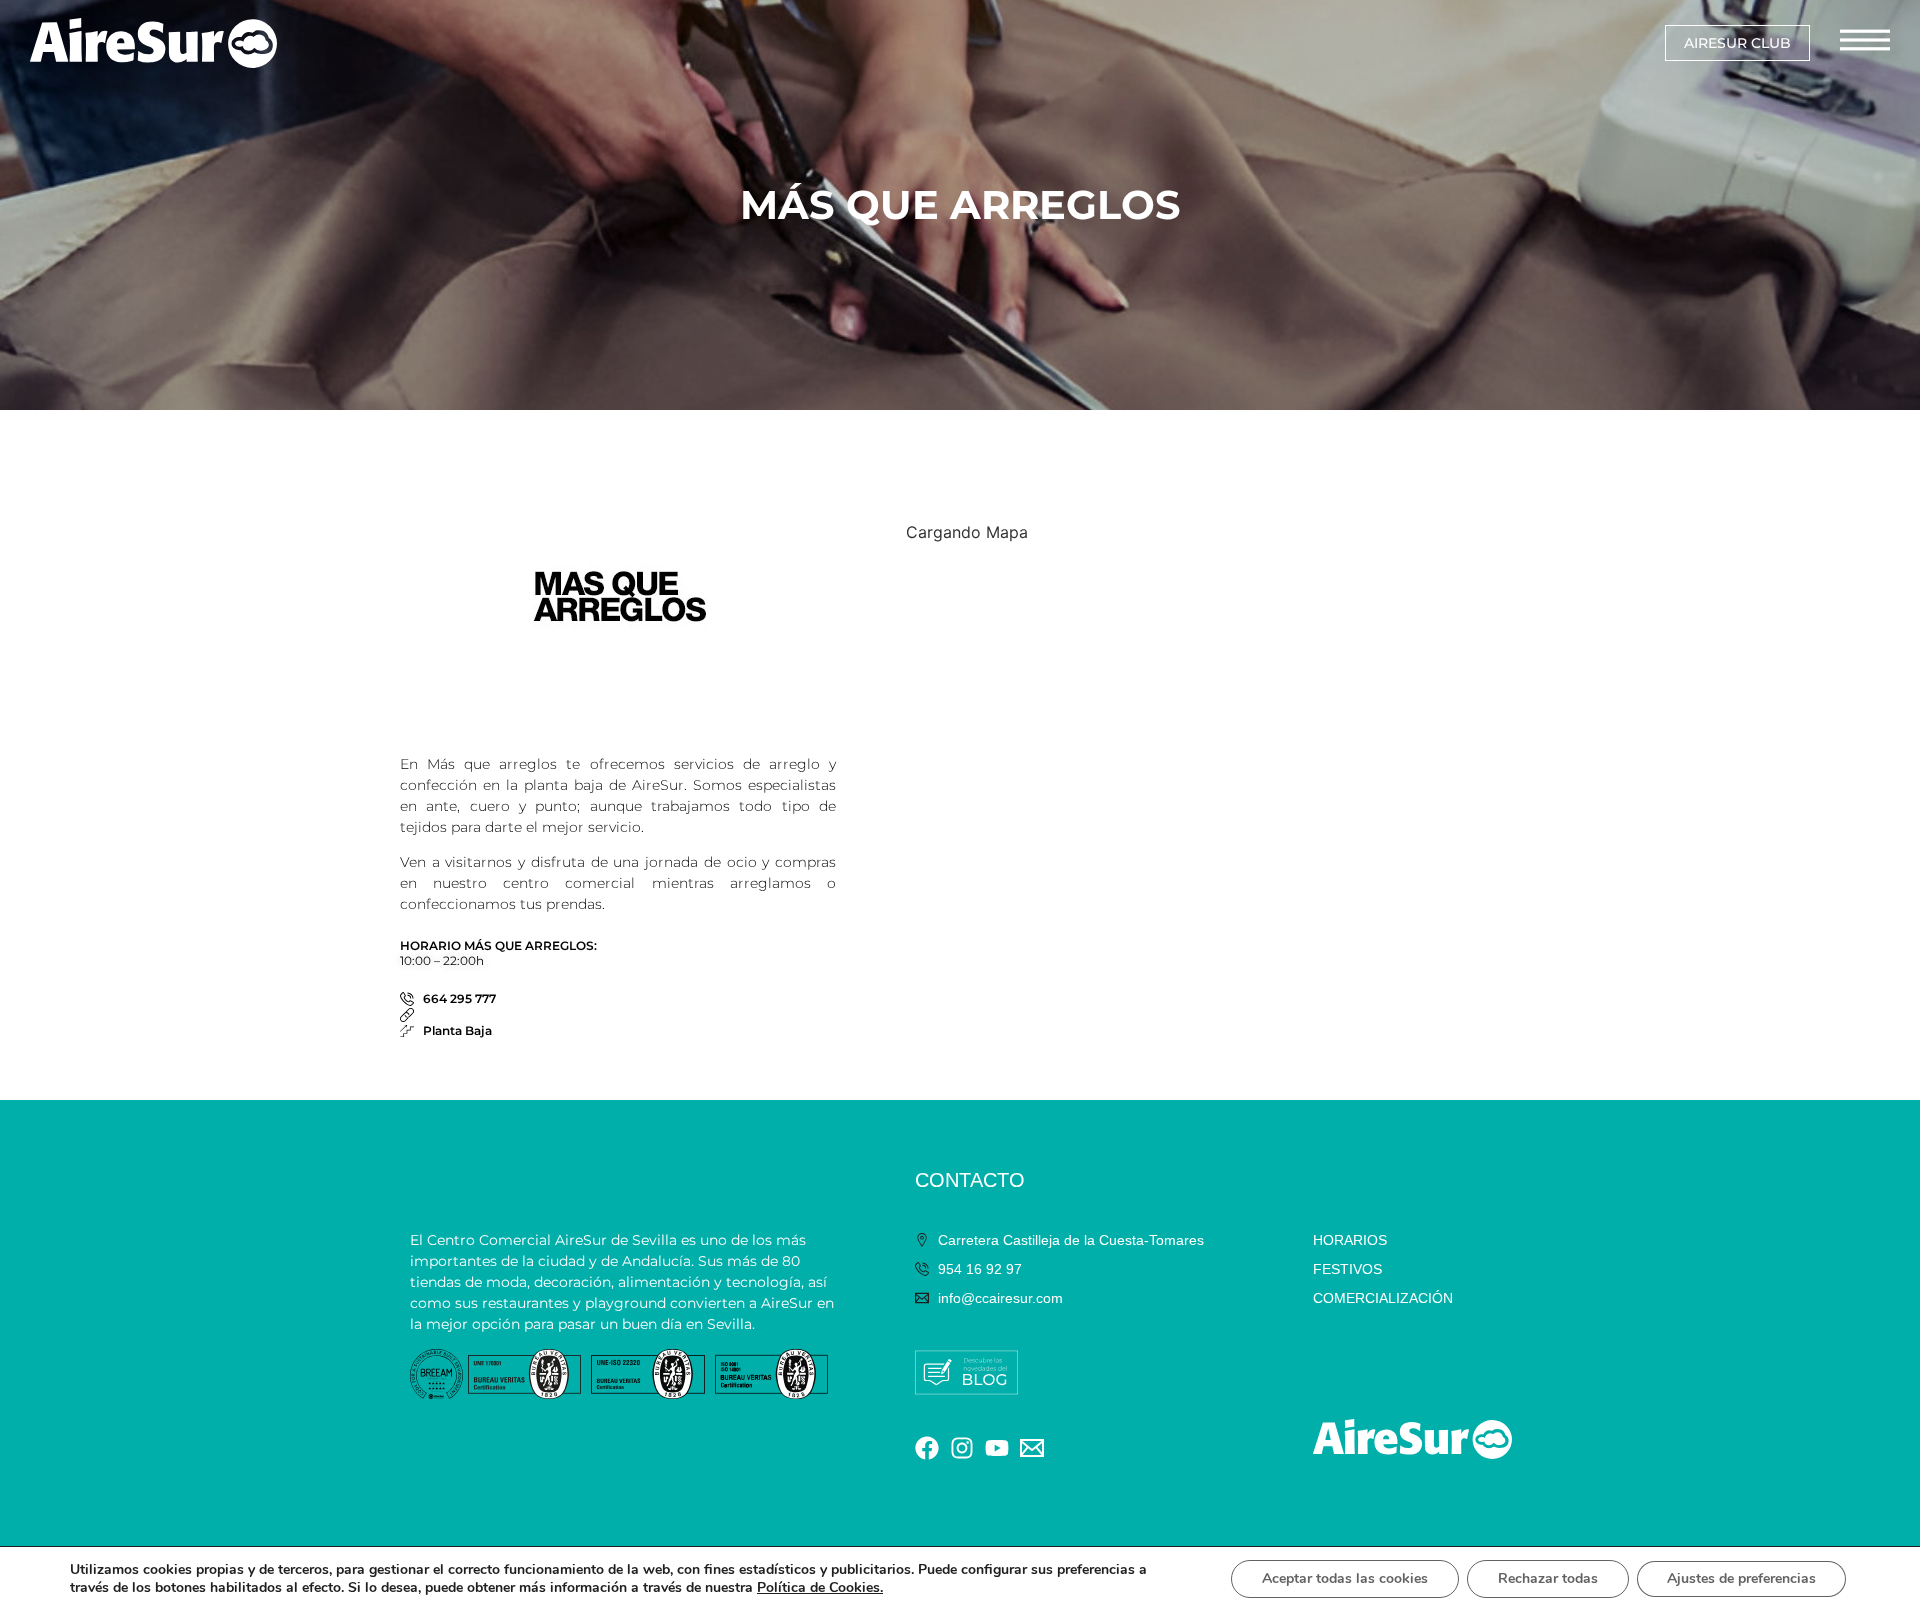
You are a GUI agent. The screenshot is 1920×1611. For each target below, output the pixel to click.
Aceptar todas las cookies (1345, 1578)
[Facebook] (927, 1448)
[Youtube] (997, 1448)
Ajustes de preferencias (1741, 1578)
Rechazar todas (1548, 1578)
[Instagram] (962, 1448)
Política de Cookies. (820, 1587)
